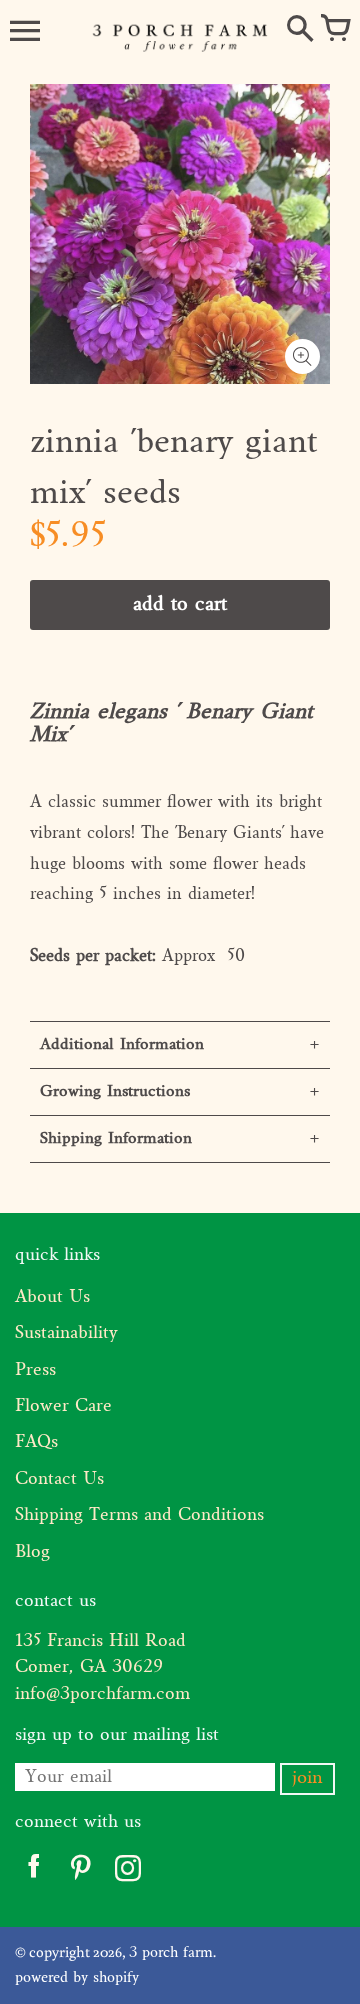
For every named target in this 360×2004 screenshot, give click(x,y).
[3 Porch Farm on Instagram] (127, 1873)
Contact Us (59, 1479)
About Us (52, 1297)
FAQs (36, 1442)
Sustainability (66, 1333)
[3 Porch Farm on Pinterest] (80, 1873)
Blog (32, 1552)
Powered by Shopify (77, 1978)
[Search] (300, 30)
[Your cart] (335, 30)
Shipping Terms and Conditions (139, 1515)
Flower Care (63, 1406)
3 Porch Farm (171, 1953)
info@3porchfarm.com (102, 1694)
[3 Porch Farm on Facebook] (33, 1873)
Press (35, 1370)
